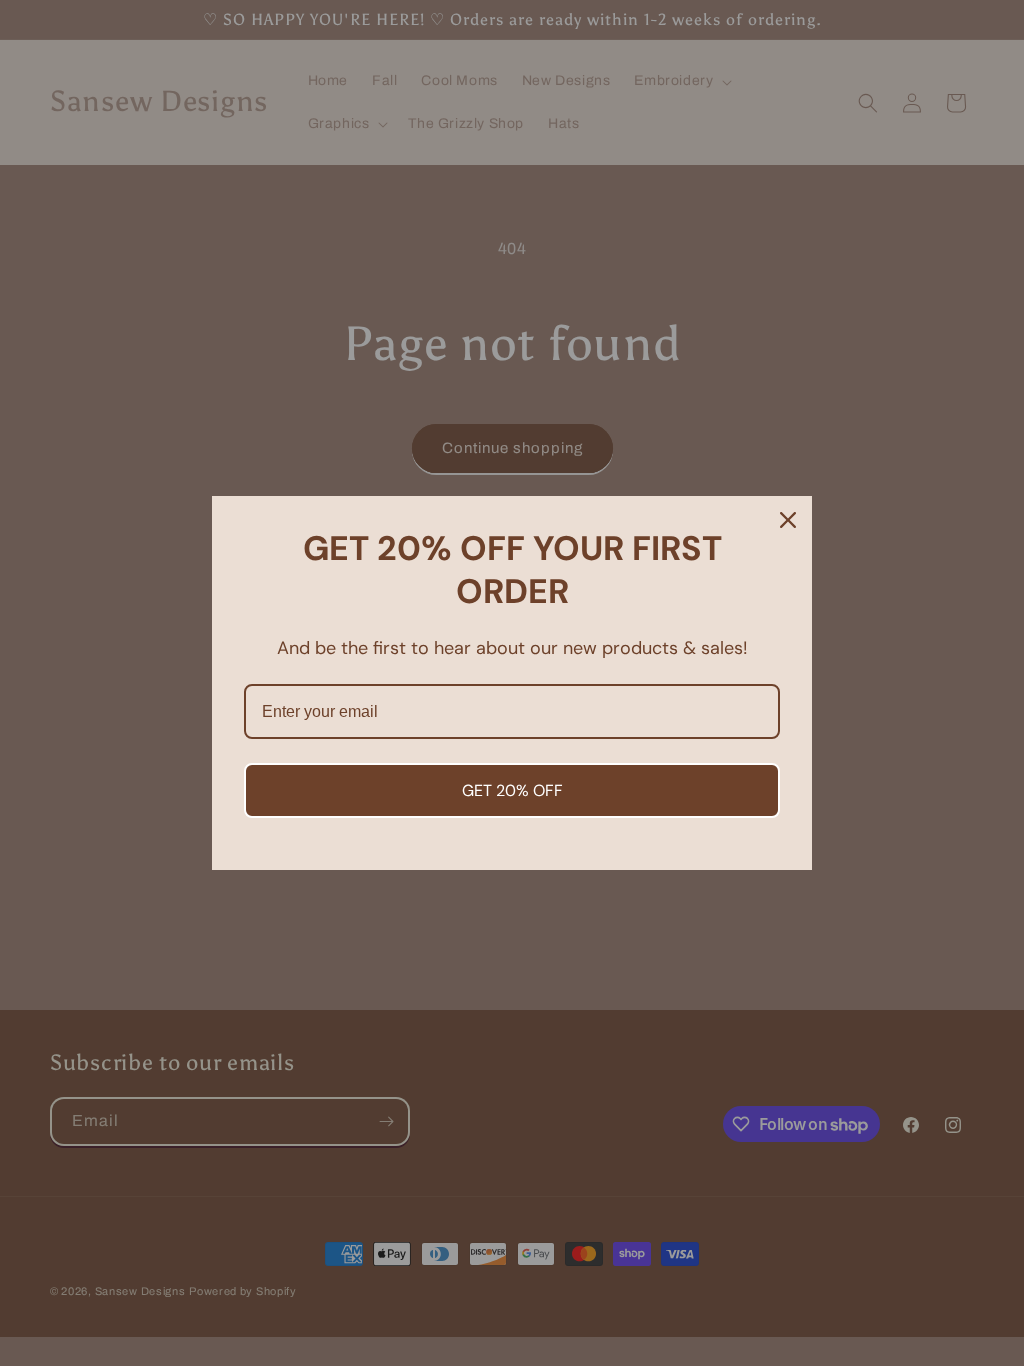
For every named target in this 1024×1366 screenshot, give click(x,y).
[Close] (788, 520)
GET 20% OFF (512, 790)
